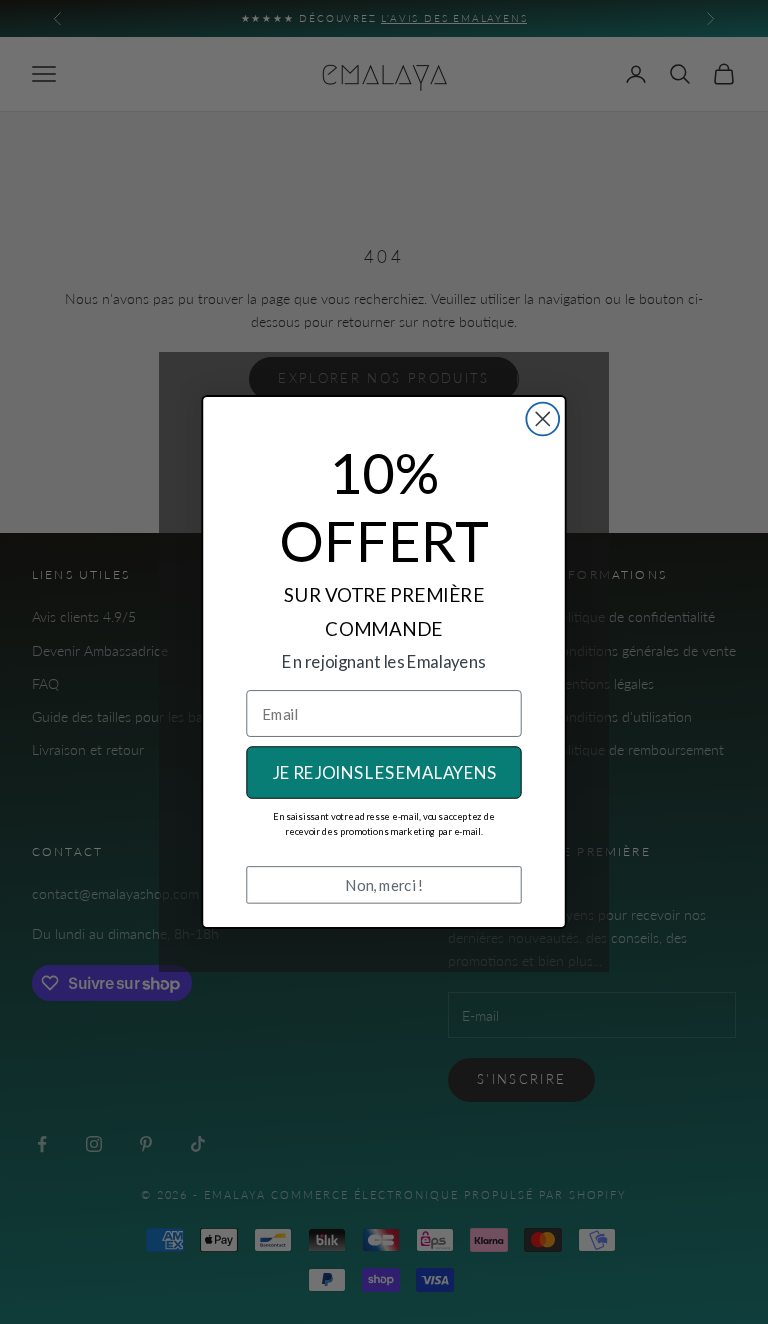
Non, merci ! (384, 885)
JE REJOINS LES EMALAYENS (384, 772)
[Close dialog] (542, 419)
